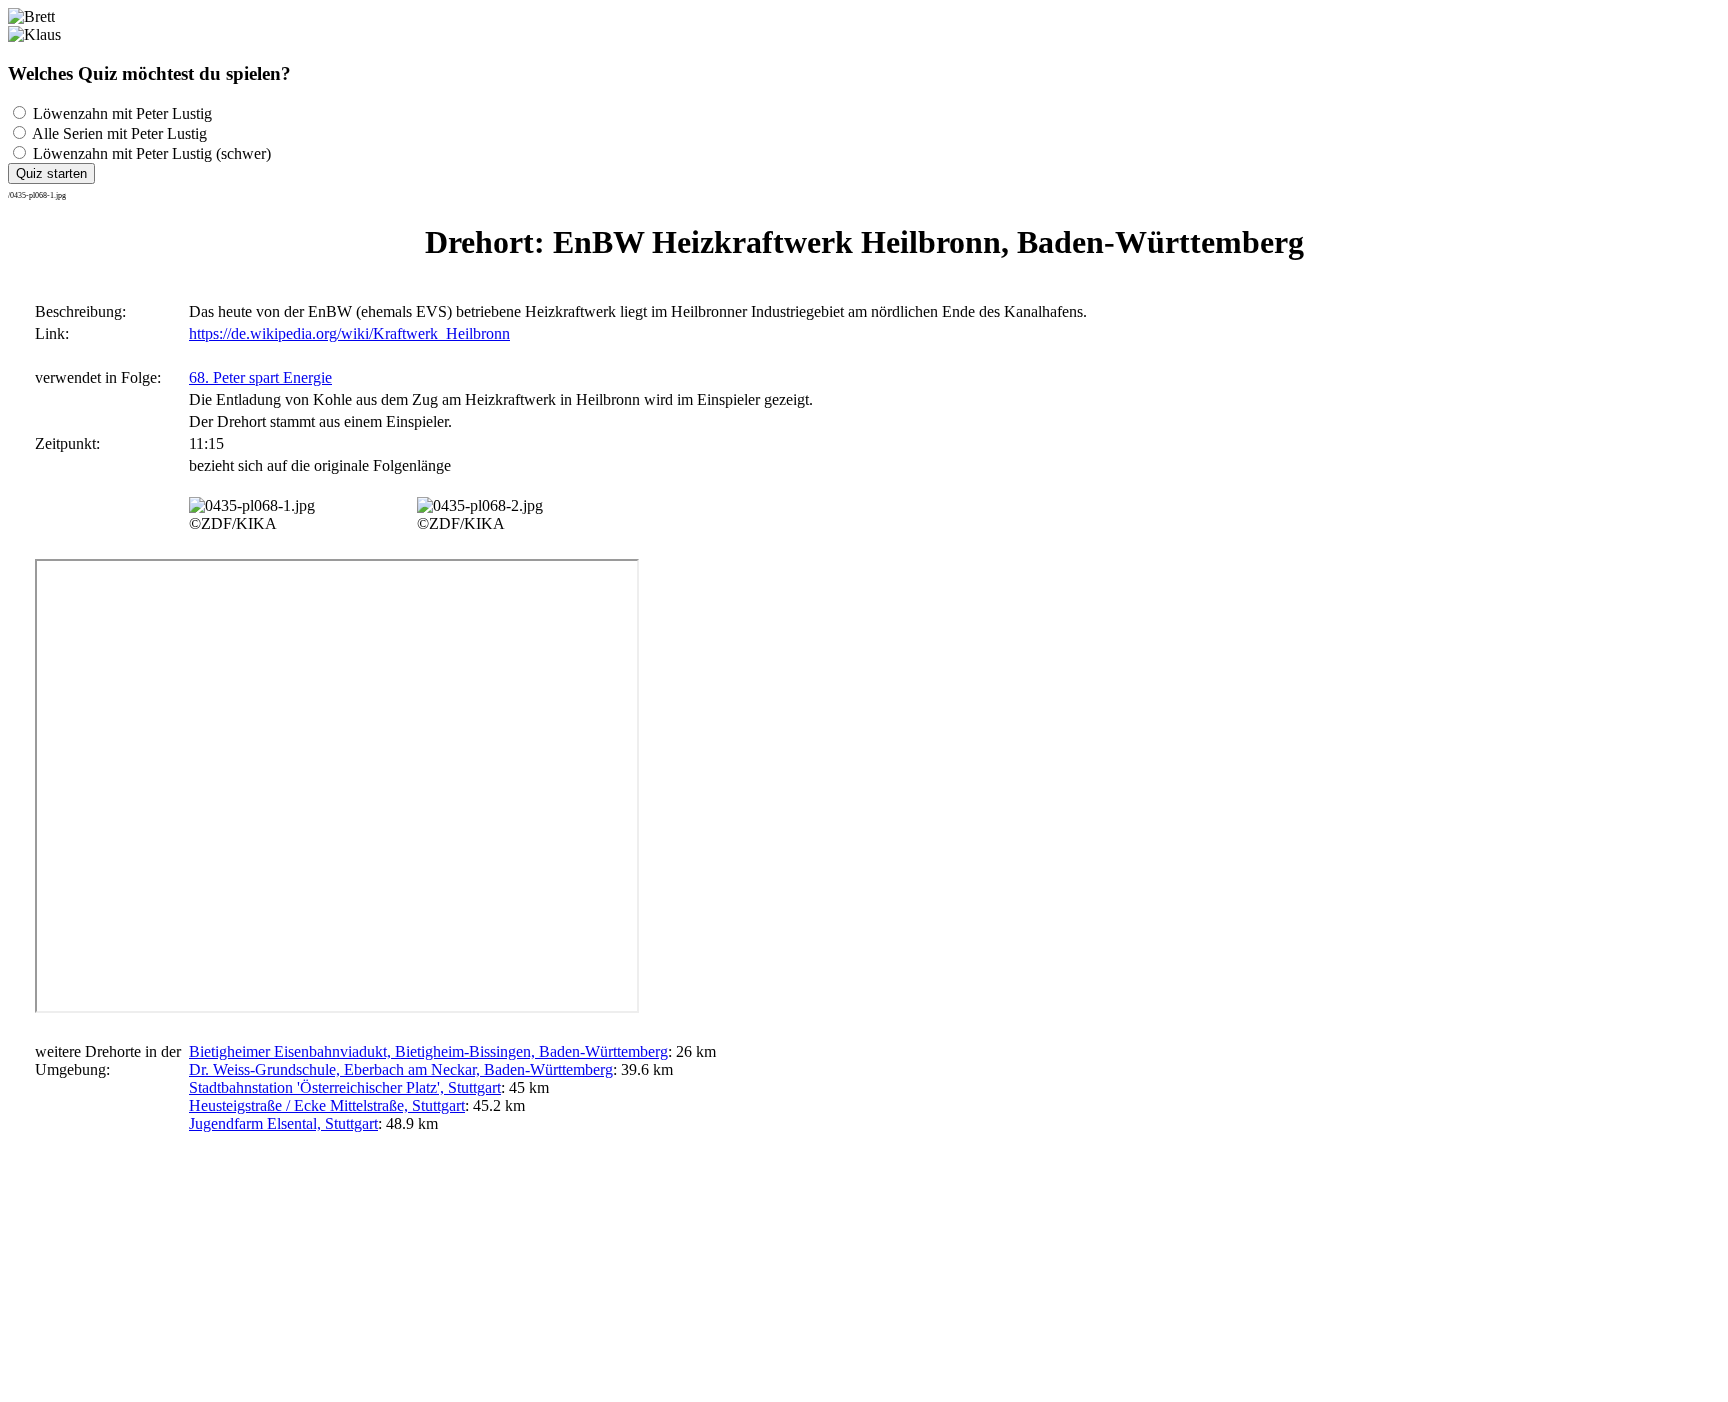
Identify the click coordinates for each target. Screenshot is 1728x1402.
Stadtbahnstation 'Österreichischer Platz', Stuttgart (345, 1087)
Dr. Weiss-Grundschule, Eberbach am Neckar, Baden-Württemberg (401, 1069)
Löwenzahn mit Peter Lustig (120, 113)
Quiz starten (51, 173)
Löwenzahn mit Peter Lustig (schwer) (150, 153)
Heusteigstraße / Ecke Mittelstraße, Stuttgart (327, 1105)
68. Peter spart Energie (260, 377)
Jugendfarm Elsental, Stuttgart (283, 1123)
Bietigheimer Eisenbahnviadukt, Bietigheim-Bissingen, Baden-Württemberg (428, 1051)
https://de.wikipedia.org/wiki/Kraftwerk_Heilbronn (349, 333)
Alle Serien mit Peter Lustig (118, 133)
